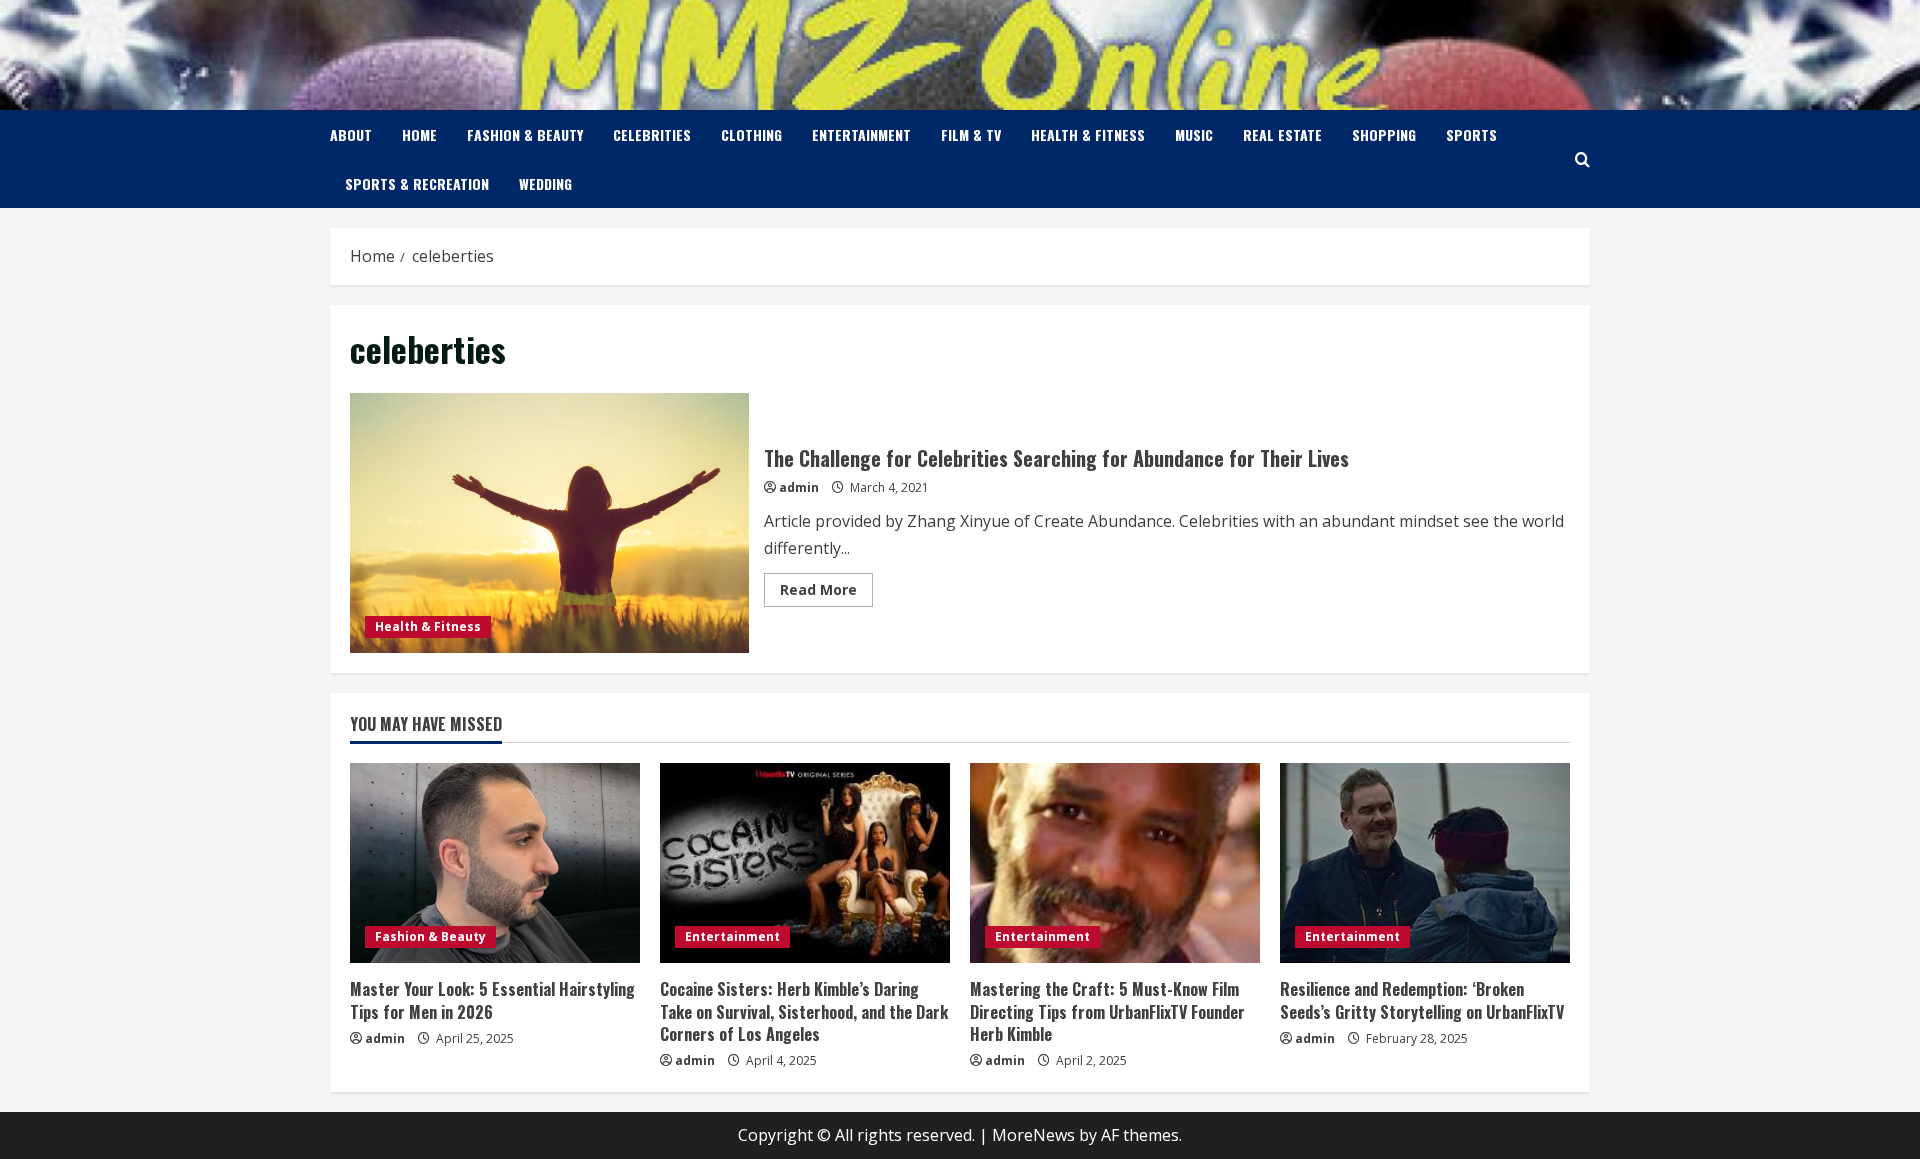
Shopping (1384, 134)
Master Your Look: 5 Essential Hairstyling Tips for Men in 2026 (492, 1000)
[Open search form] (1582, 159)
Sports (1471, 134)
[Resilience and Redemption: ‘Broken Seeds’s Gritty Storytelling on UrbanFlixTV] (1425, 863)
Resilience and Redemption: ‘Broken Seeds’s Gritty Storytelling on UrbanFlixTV (1422, 1000)
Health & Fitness (1088, 134)
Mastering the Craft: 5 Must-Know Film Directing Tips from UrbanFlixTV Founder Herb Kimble (1107, 1011)
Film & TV (971, 134)
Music (1194, 134)
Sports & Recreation (417, 183)
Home (419, 134)
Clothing (751, 134)
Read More (826, 593)
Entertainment (861, 134)
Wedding (545, 183)
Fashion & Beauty (525, 134)
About (351, 134)
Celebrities (652, 134)
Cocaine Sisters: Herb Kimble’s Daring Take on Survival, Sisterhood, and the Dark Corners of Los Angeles (804, 1011)
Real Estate (1282, 134)
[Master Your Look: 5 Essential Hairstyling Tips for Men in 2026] (495, 863)
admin (799, 487)
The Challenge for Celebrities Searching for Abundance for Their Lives (549, 523)
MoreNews (1033, 1135)
